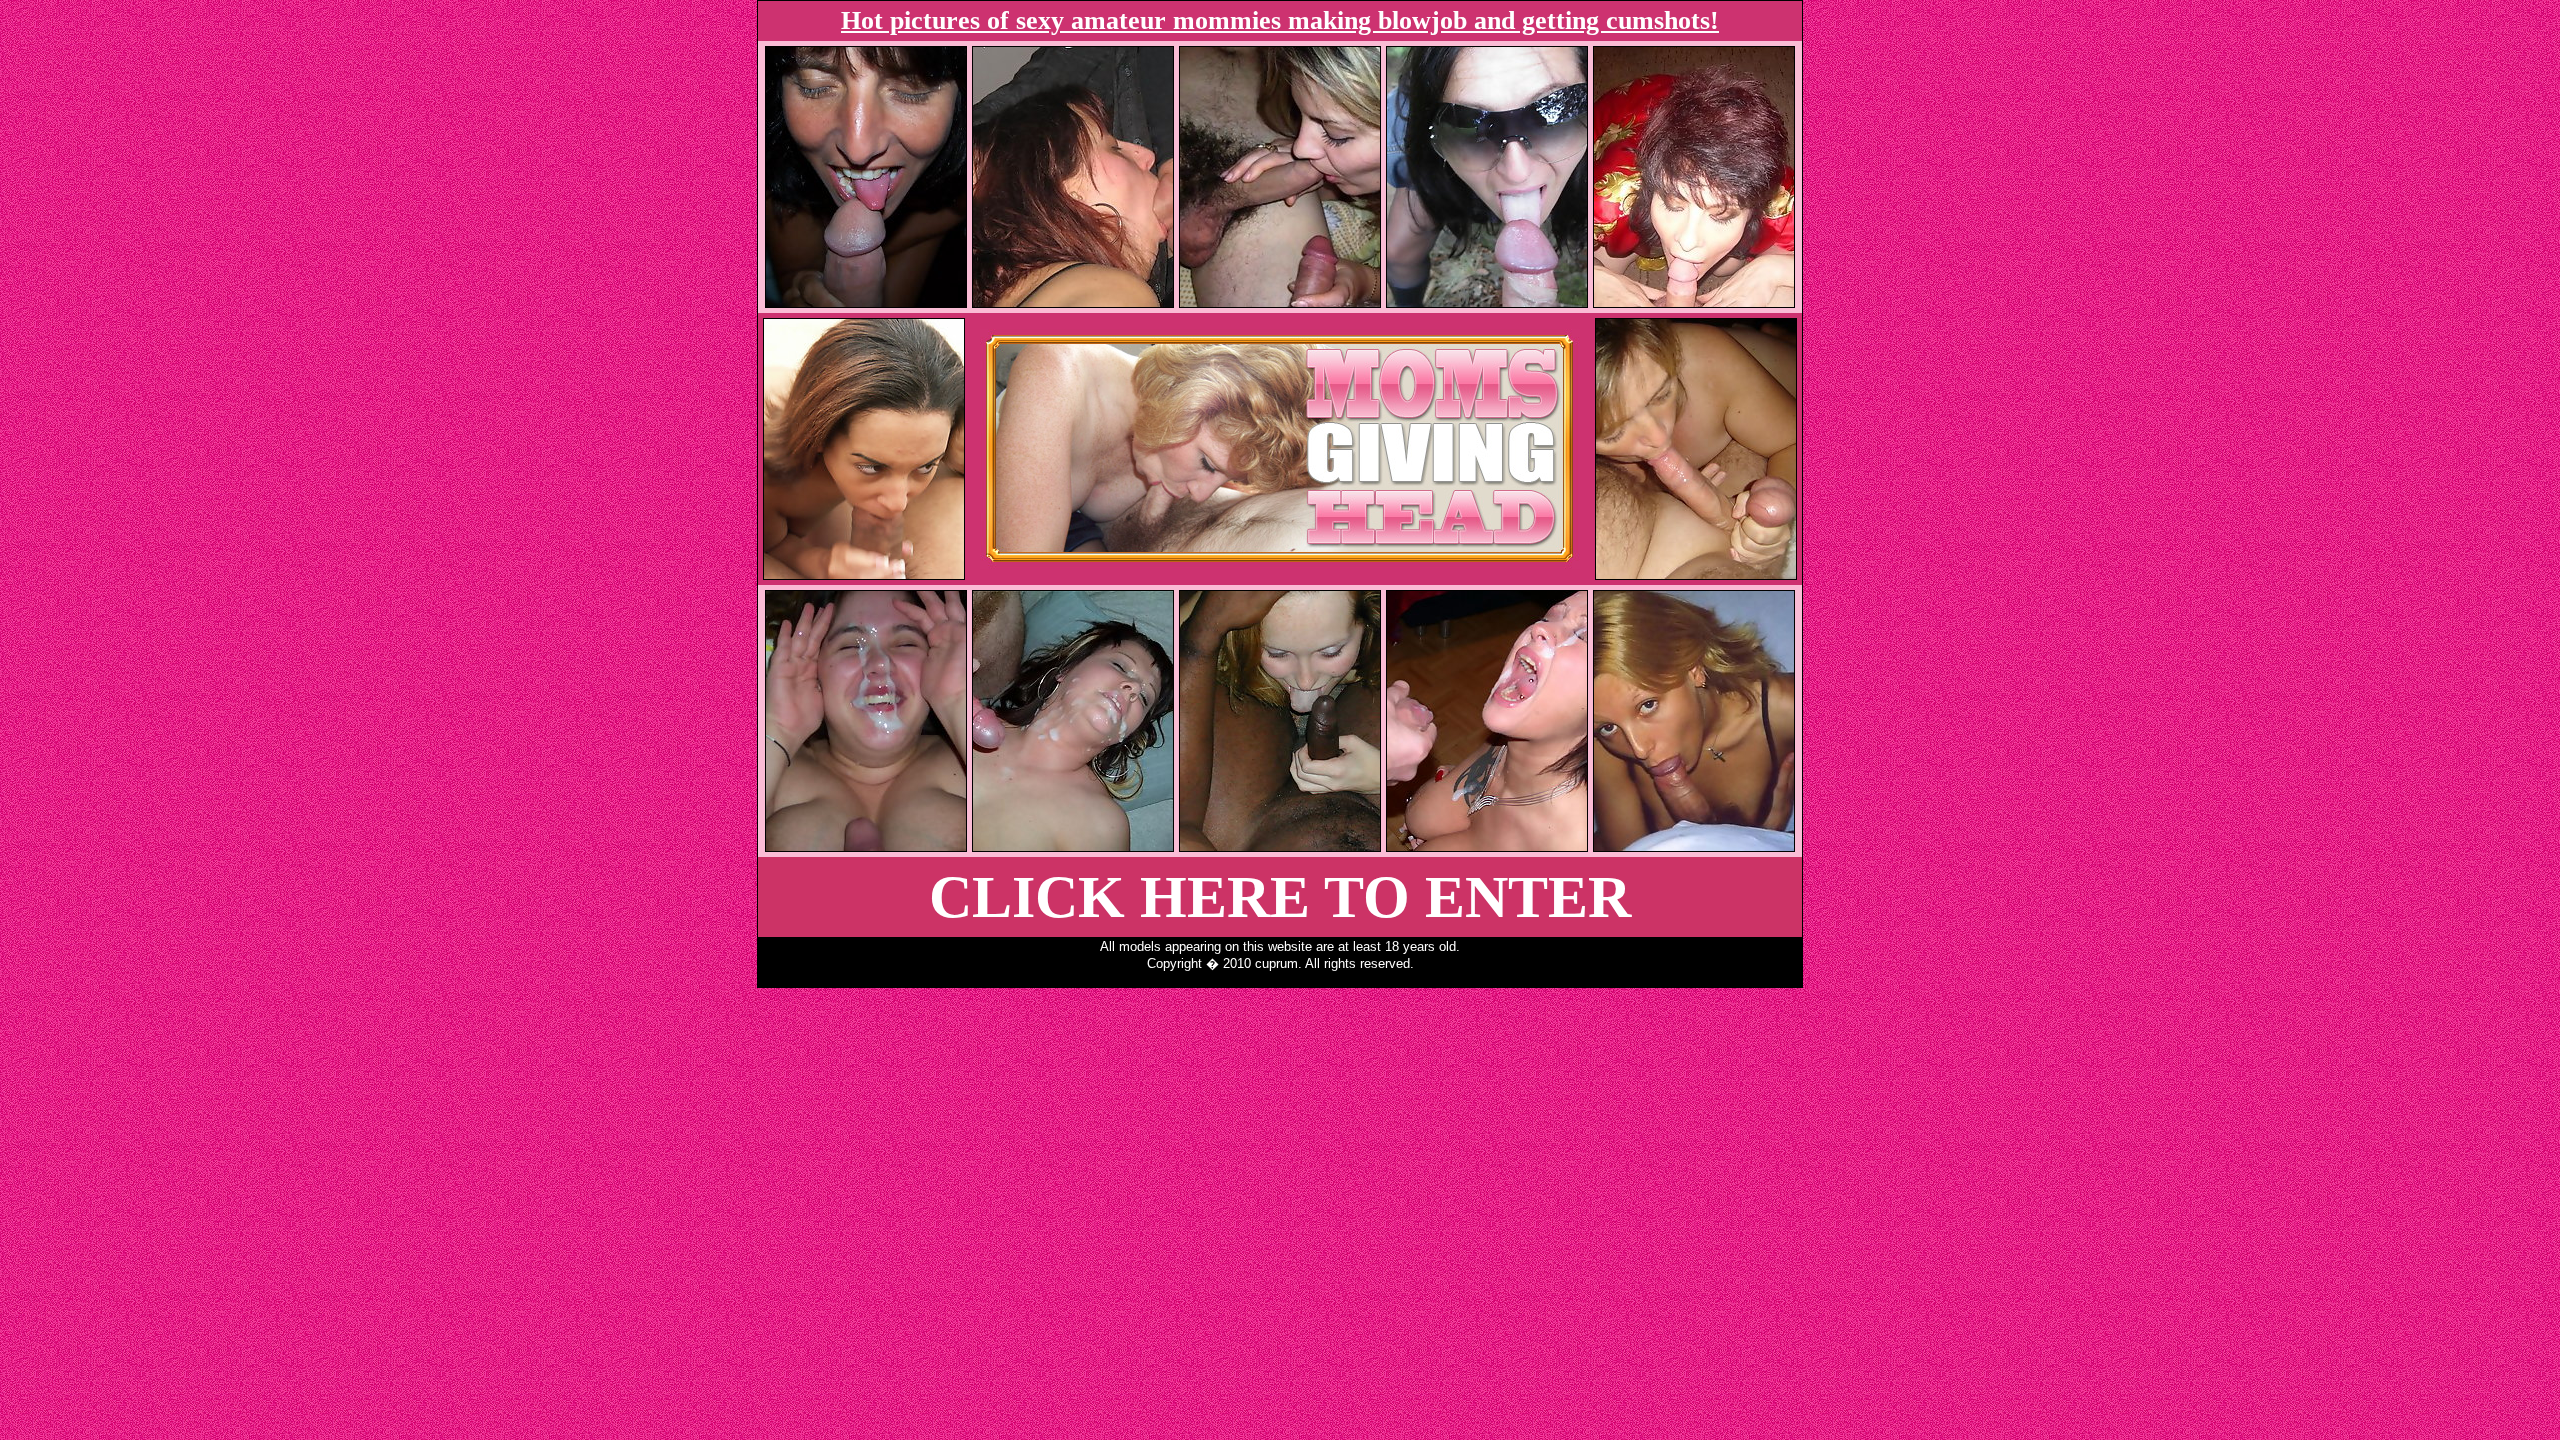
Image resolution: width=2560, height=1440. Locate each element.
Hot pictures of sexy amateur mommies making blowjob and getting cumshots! (1280, 20)
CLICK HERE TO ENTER (1280, 897)
